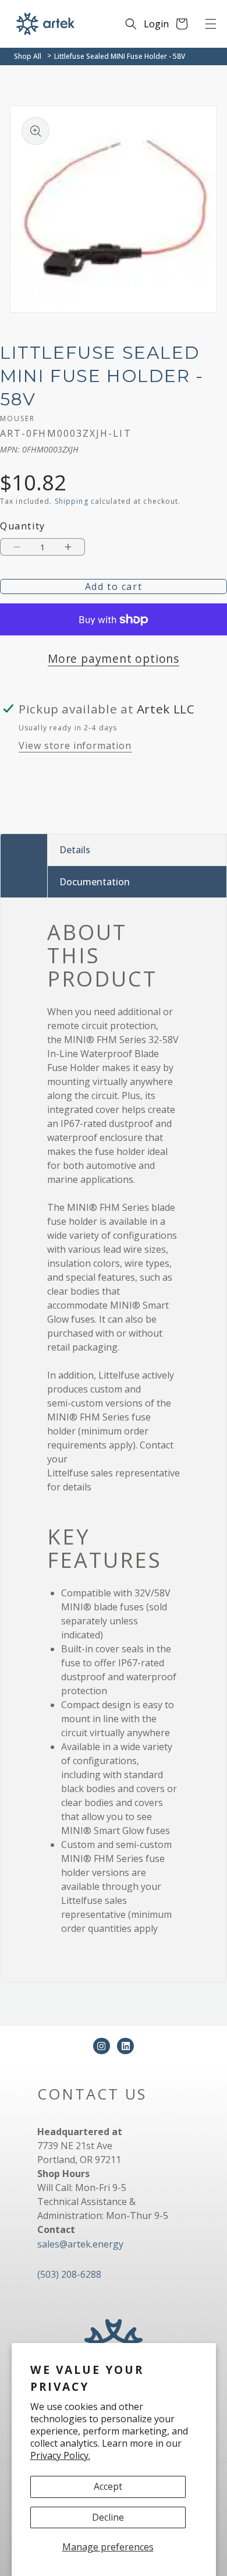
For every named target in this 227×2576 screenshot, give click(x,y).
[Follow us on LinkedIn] (125, 2046)
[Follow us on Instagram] (102, 2046)
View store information (75, 745)
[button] (211, 24)
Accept (108, 2486)
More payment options (114, 658)
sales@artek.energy (80, 2244)
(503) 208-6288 (69, 2274)
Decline (108, 2517)
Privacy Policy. (60, 2455)
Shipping (72, 501)
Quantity (23, 526)
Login (156, 24)
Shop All (28, 56)
